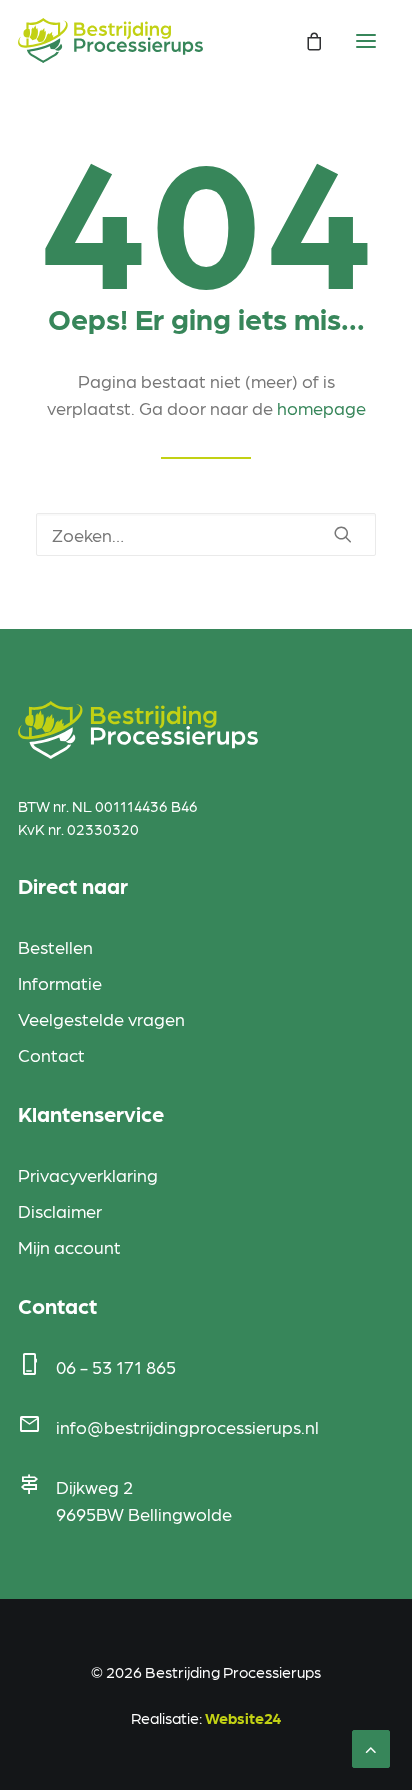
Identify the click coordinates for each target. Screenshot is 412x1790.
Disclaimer (60, 1210)
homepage (321, 407)
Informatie (60, 982)
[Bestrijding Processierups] (110, 40)
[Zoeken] (206, 534)
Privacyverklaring (88, 1174)
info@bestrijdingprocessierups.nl (187, 1426)
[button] (343, 534)
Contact (51, 1054)
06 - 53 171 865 (116, 1366)
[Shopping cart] (305, 41)
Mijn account (69, 1246)
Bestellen (55, 946)
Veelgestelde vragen (101, 1018)
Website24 (243, 1717)
